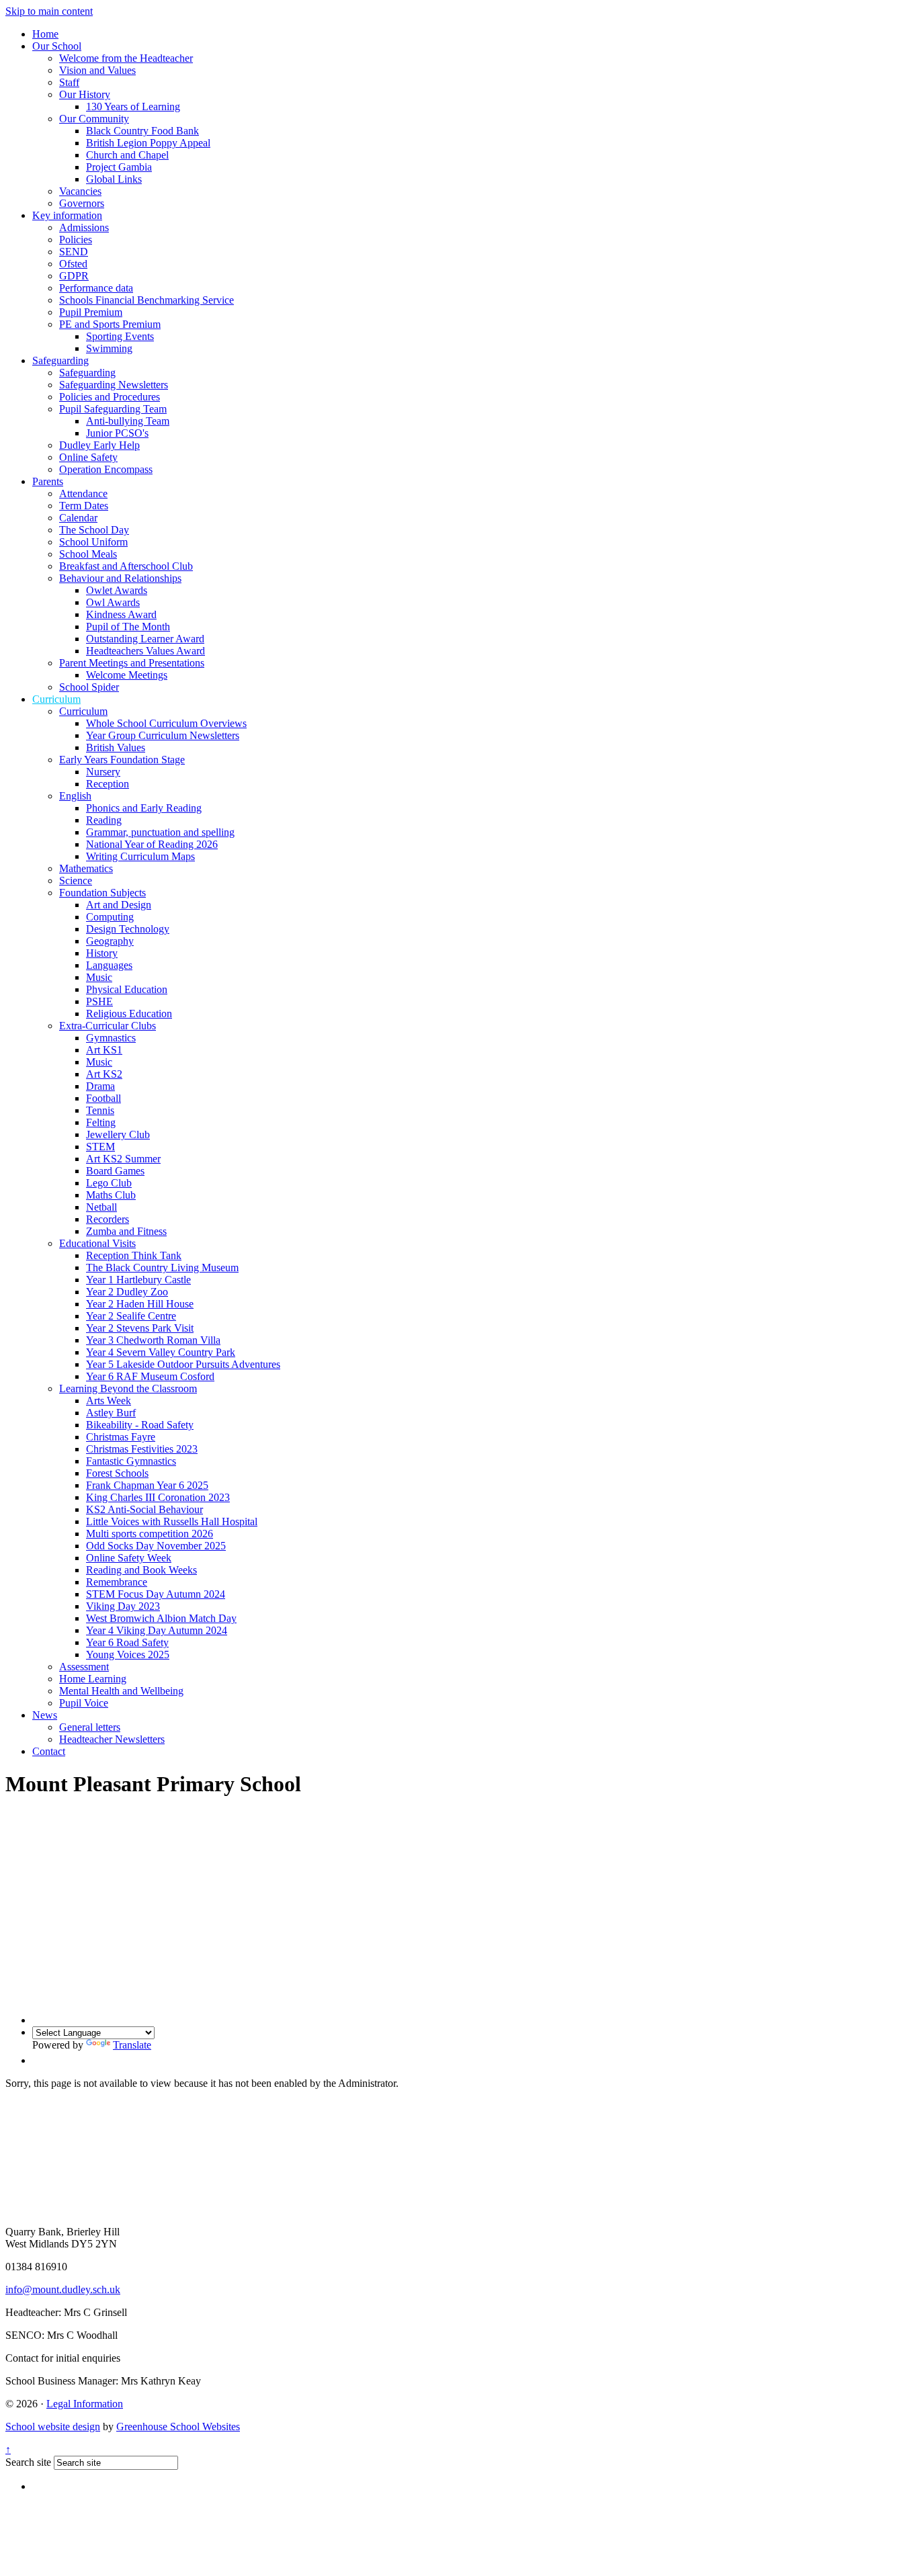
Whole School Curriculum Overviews (166, 723)
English (75, 796)
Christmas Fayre (121, 1437)
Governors (82, 203)
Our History (85, 94)
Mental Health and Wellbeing (121, 1691)
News (45, 1715)
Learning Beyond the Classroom (128, 1388)
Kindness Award (121, 614)
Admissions (84, 227)
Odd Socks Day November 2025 (156, 1546)
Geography (110, 941)
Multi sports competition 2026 (150, 1534)
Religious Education (129, 1014)
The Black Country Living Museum (162, 1268)
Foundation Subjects (102, 893)
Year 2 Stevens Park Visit (140, 1328)
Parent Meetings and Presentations (132, 663)
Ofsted (73, 264)
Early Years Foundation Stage (122, 760)
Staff (69, 82)
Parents (48, 481)
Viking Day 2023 (123, 1606)
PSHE (99, 1001)
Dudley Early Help (99, 445)
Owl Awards (113, 602)
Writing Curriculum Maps (140, 856)
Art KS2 (104, 1074)
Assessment (84, 1667)
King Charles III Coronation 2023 (158, 1497)
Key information (67, 215)
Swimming (109, 348)
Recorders (108, 1219)
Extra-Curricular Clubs (108, 1026)
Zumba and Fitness (126, 1231)
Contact (49, 1751)
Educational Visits (97, 1243)
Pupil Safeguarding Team (113, 409)
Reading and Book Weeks (141, 1570)
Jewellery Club (118, 1134)
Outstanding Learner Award (145, 639)
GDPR (74, 276)
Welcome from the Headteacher (126, 58)
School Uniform (93, 542)
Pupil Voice (84, 1703)
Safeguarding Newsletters (114, 385)
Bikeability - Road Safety (140, 1425)
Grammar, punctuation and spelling (160, 832)
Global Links (114, 179)
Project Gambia (119, 167)
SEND (74, 252)
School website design (53, 2427)
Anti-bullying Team (128, 421)
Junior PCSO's (117, 433)
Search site (28, 2462)
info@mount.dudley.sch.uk (63, 2289)
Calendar (78, 518)
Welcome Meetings (127, 675)
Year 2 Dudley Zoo (127, 1292)
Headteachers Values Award (145, 651)
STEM (100, 1147)
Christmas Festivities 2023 (142, 1449)
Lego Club (109, 1183)
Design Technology (128, 929)
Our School (57, 46)
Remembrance (117, 1582)
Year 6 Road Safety (127, 1642)
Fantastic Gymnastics (131, 1461)
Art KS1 (104, 1050)
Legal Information (85, 2404)
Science (76, 881)
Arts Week (109, 1401)
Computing (110, 917)
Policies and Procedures (110, 397)
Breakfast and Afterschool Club (126, 566)
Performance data (96, 288)
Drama (100, 1086)
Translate (132, 2045)
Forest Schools (117, 1473)
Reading (104, 820)
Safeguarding (60, 360)
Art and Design (119, 905)
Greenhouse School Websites (178, 2427)
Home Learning (93, 1679)
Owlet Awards (117, 590)
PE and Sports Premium (110, 324)
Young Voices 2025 (128, 1655)
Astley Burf (111, 1413)
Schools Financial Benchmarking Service (147, 300)
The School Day (94, 530)
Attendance (83, 493)
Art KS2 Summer (123, 1159)
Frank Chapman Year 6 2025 (147, 1485)
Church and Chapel (127, 155)
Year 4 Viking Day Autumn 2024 (157, 1630)
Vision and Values (97, 70)
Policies (76, 240)
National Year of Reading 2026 (152, 844)
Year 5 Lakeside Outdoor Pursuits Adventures (183, 1364)
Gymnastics (111, 1038)
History (102, 953)
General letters (90, 1727)
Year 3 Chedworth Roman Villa (153, 1340)
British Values (116, 747)
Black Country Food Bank (142, 131)
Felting (101, 1122)
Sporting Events (120, 336)
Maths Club (111, 1195)
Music (99, 977)
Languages (109, 965)
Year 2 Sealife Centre (131, 1316)
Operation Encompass (106, 469)
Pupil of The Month (128, 627)
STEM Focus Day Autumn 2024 (156, 1594)
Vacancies (80, 191)
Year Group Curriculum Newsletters (163, 735)
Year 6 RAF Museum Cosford (150, 1376)
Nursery (103, 772)
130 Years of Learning (133, 106)
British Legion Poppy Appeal (148, 143)
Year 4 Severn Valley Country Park (161, 1352)
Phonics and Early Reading (144, 808)
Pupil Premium (91, 312)
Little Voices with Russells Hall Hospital (172, 1521)
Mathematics (86, 868)
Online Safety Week (129, 1558)
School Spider (89, 687)
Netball (101, 1207)
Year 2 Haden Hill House (140, 1304)
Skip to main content (49, 11)
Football (103, 1098)
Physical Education (127, 989)
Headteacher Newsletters (112, 1739)
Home (45, 34)
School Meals (88, 554)
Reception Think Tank (134, 1255)
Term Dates (84, 506)
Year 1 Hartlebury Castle (138, 1280)
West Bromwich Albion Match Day (161, 1618)
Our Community (94, 119)
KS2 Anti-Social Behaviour (144, 1509)
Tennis (100, 1110)
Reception (108, 784)
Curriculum (56, 699)
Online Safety (88, 457)
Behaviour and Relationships (120, 578)
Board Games (115, 1171)
